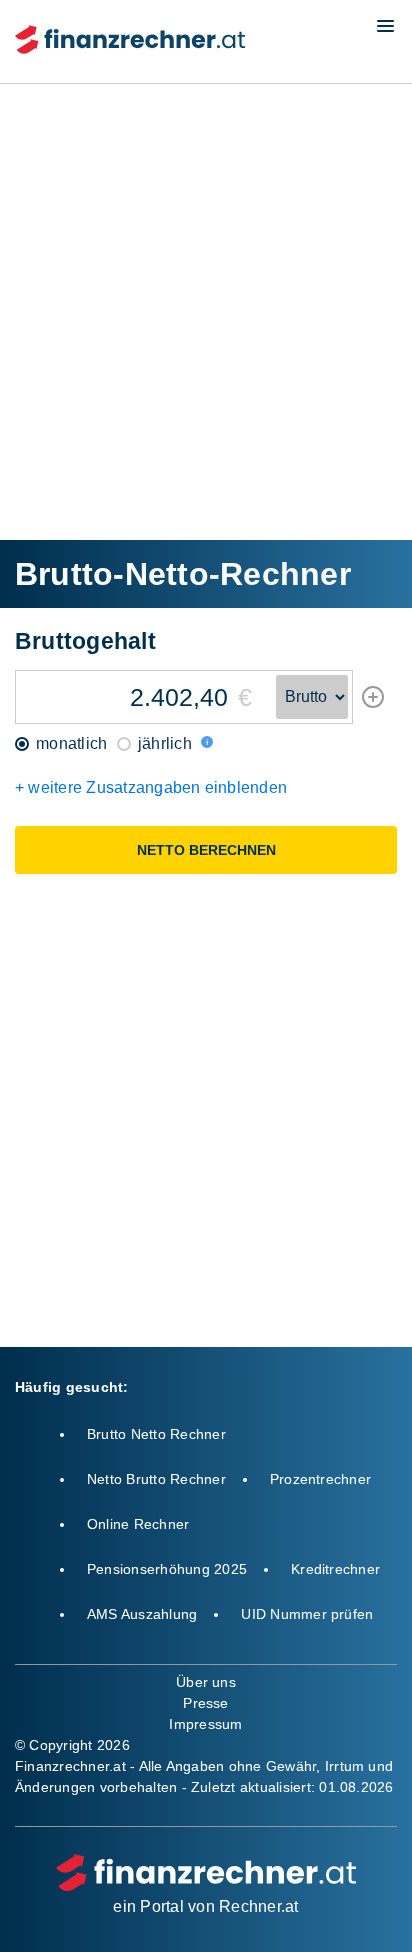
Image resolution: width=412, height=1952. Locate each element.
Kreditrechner (335, 1569)
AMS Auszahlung (142, 1614)
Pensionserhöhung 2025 (167, 1569)
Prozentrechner (320, 1479)
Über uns (206, 1682)
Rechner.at (258, 1906)
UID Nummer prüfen (307, 1614)
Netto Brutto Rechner (156, 1479)
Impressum (205, 1724)
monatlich (69, 743)
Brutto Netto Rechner (156, 1434)
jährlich (163, 743)
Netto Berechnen (206, 850)
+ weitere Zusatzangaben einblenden (151, 787)
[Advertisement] (206, 310)
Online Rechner (138, 1524)
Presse (205, 1703)
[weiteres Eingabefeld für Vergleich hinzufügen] (373, 703)
